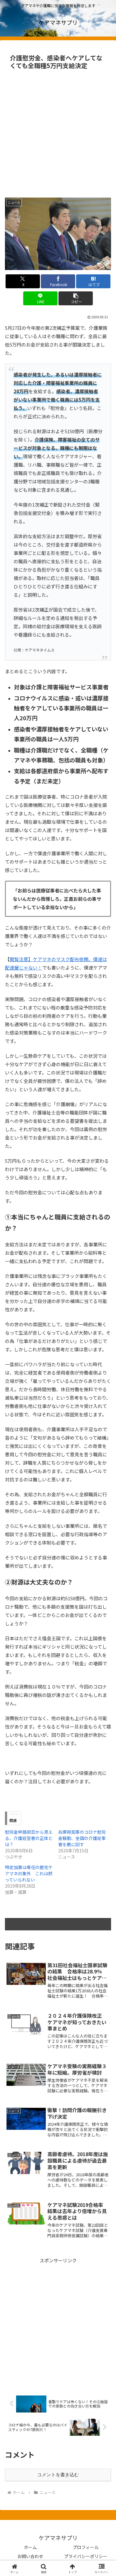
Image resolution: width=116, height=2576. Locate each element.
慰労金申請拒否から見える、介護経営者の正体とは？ (29, 1838)
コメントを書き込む (58, 2475)
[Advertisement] (58, 133)
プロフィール (86, 2547)
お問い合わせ (30, 2556)
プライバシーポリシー (86, 2556)
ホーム (30, 2547)
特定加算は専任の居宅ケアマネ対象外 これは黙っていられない (29, 1873)
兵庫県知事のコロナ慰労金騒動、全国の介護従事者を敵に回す (82, 1838)
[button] (76, 298)
